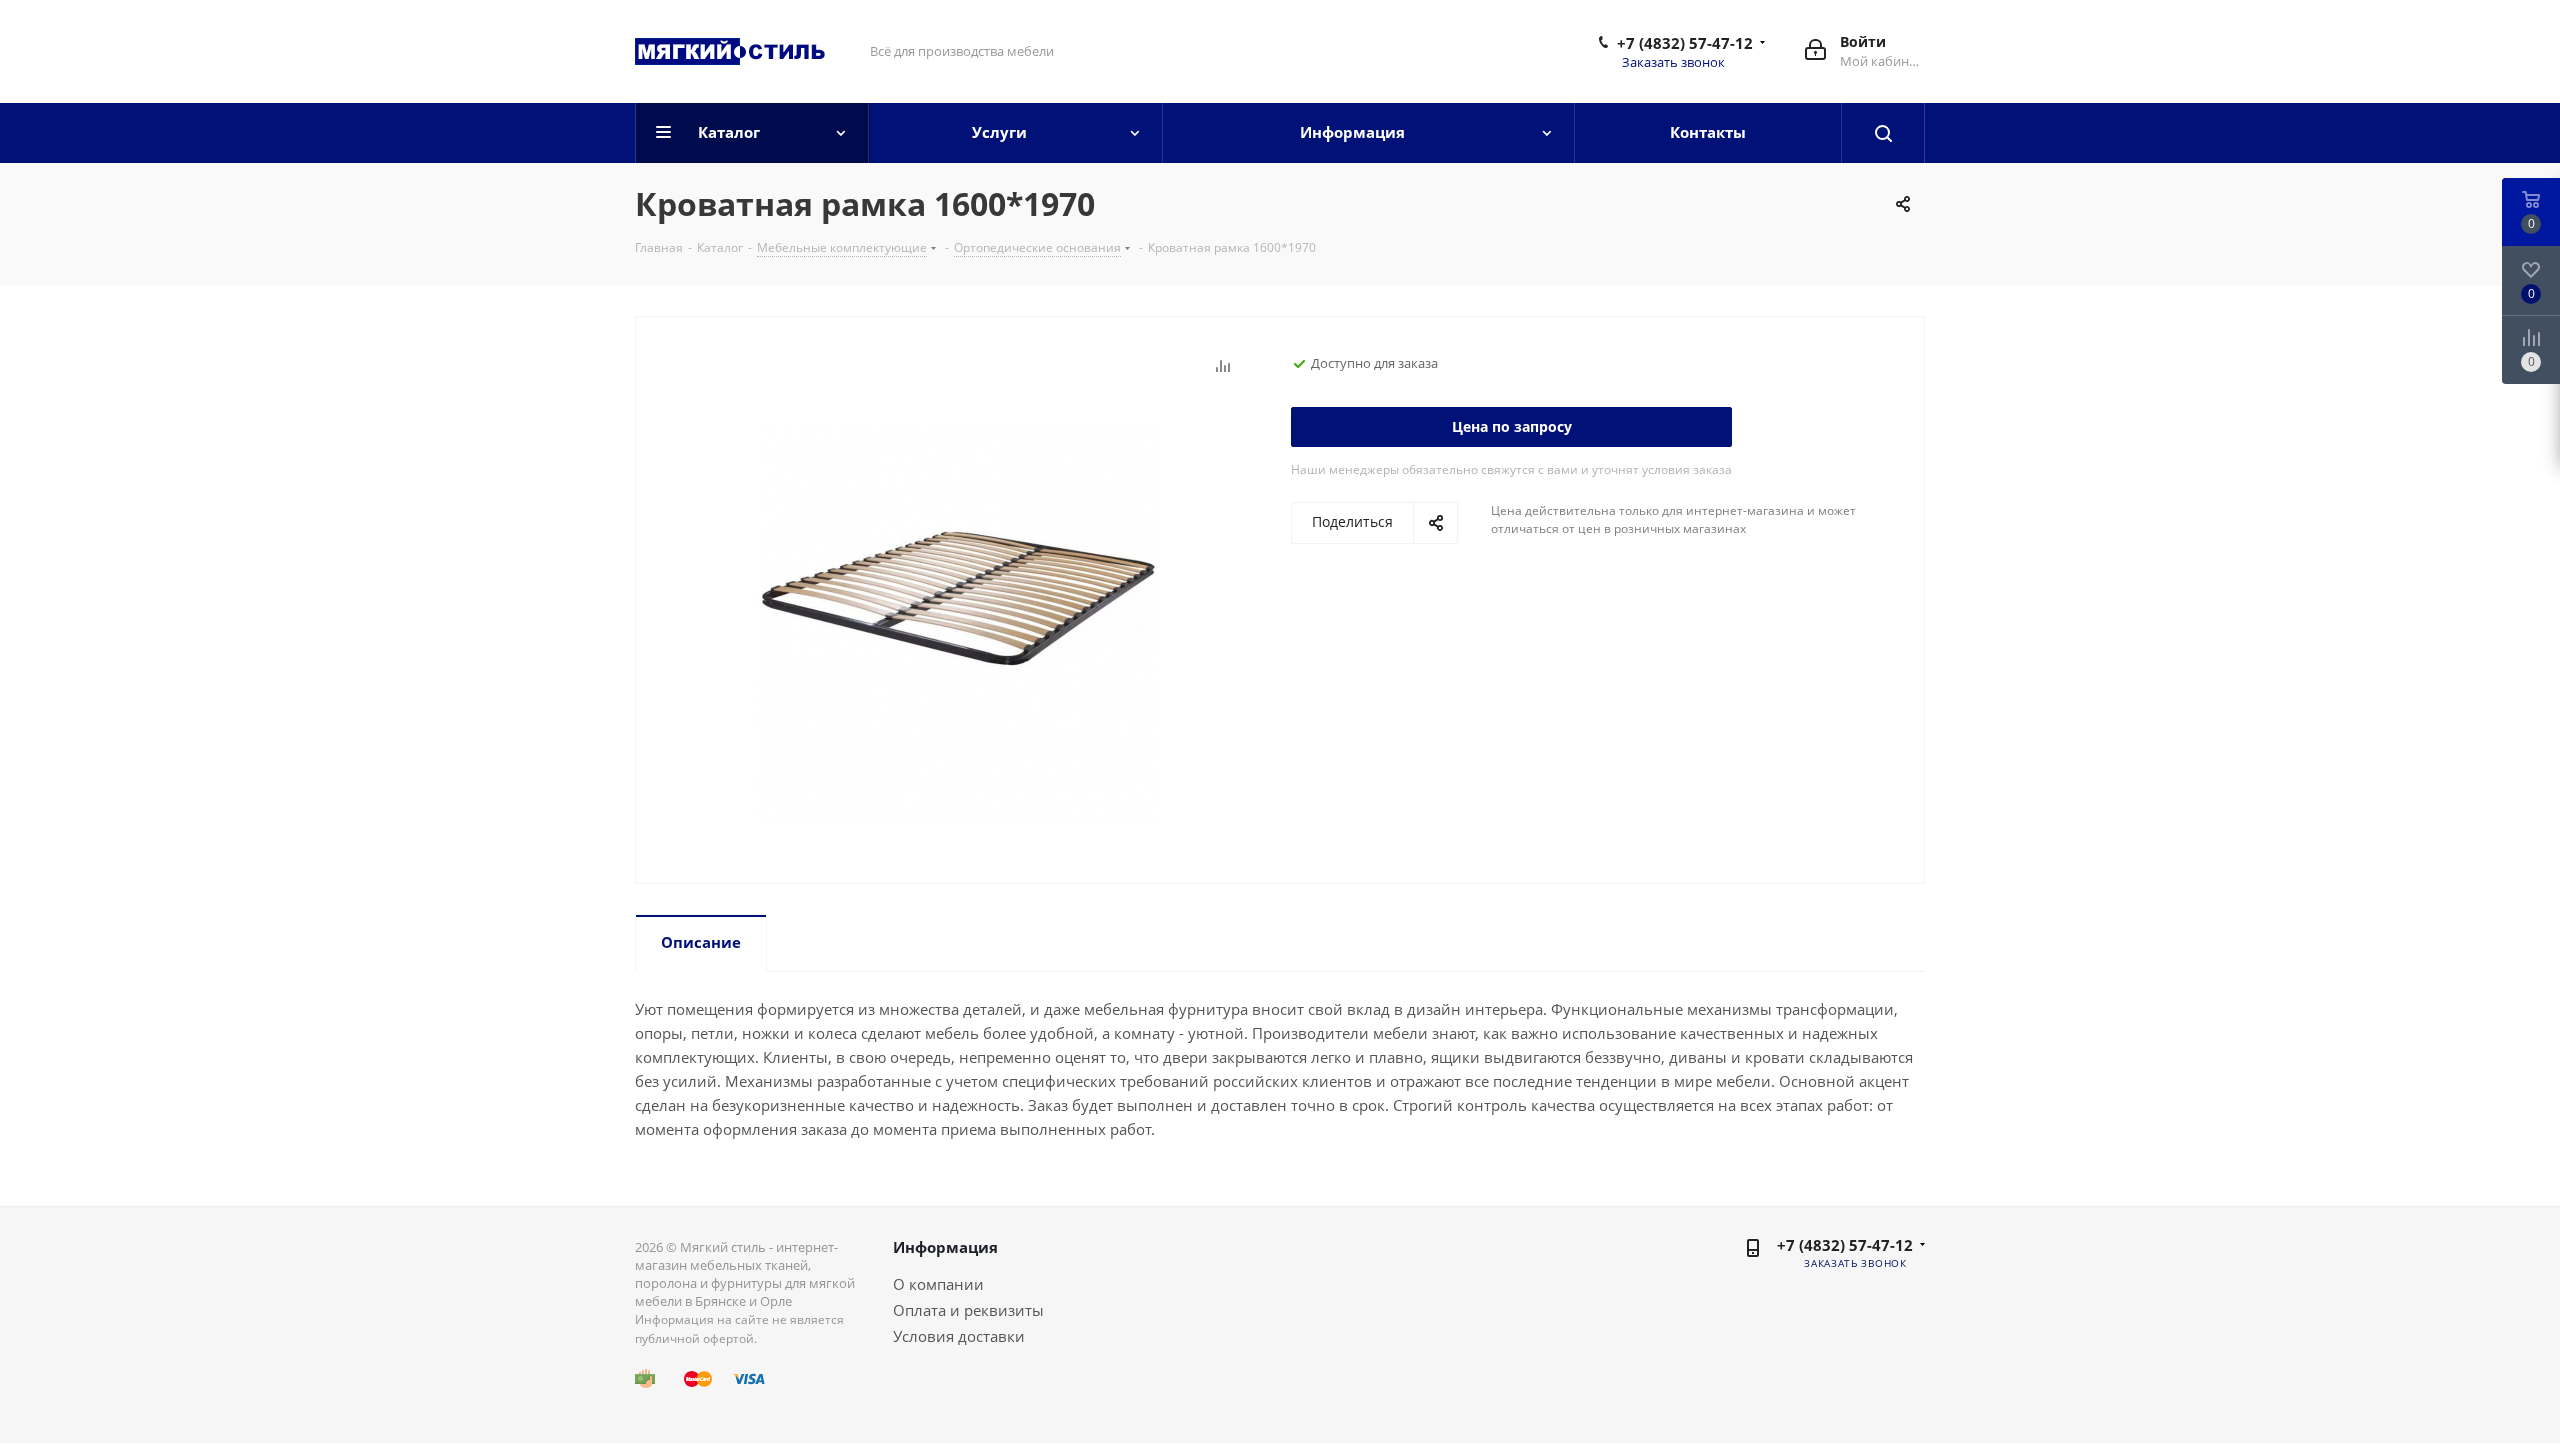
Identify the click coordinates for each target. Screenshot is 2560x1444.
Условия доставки (959, 1336)
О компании (938, 1284)
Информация (945, 1247)
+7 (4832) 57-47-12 (1685, 43)
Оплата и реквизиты (968, 1310)
